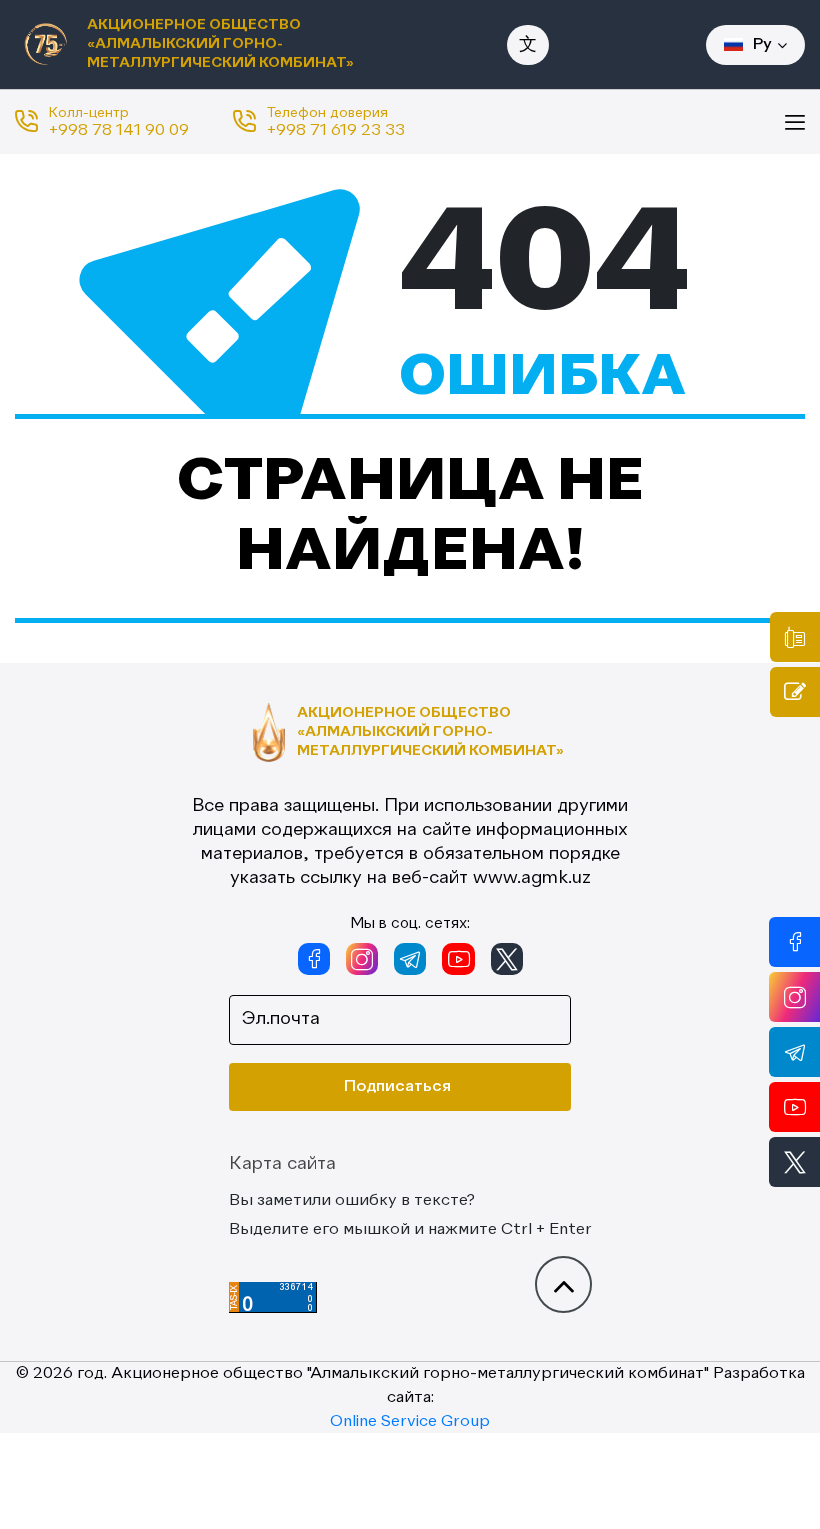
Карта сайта (282, 1164)
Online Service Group (410, 1422)
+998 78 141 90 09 (119, 131)
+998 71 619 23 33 (336, 131)
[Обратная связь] (795, 692)
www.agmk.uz (532, 878)
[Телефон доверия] (795, 637)
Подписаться (397, 1087)
